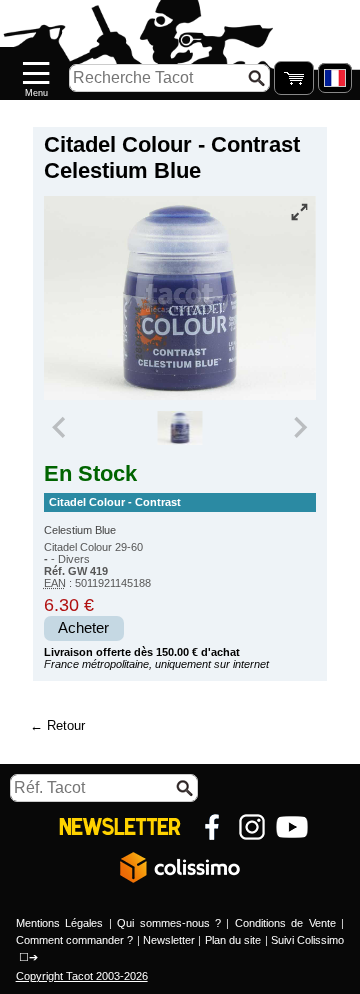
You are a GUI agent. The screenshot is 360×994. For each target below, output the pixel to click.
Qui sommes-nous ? (169, 923)
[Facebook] (212, 827)
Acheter (83, 628)
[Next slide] (300, 428)
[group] (179, 428)
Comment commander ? (75, 940)
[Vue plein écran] (299, 212)
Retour (66, 725)
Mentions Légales (59, 923)
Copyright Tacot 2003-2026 (82, 976)
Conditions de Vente (285, 923)
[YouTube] (292, 827)
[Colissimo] (180, 867)
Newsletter (169, 940)
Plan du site (233, 940)
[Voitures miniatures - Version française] (335, 78)
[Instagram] (252, 827)
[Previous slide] (61, 428)
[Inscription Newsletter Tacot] (120, 827)
